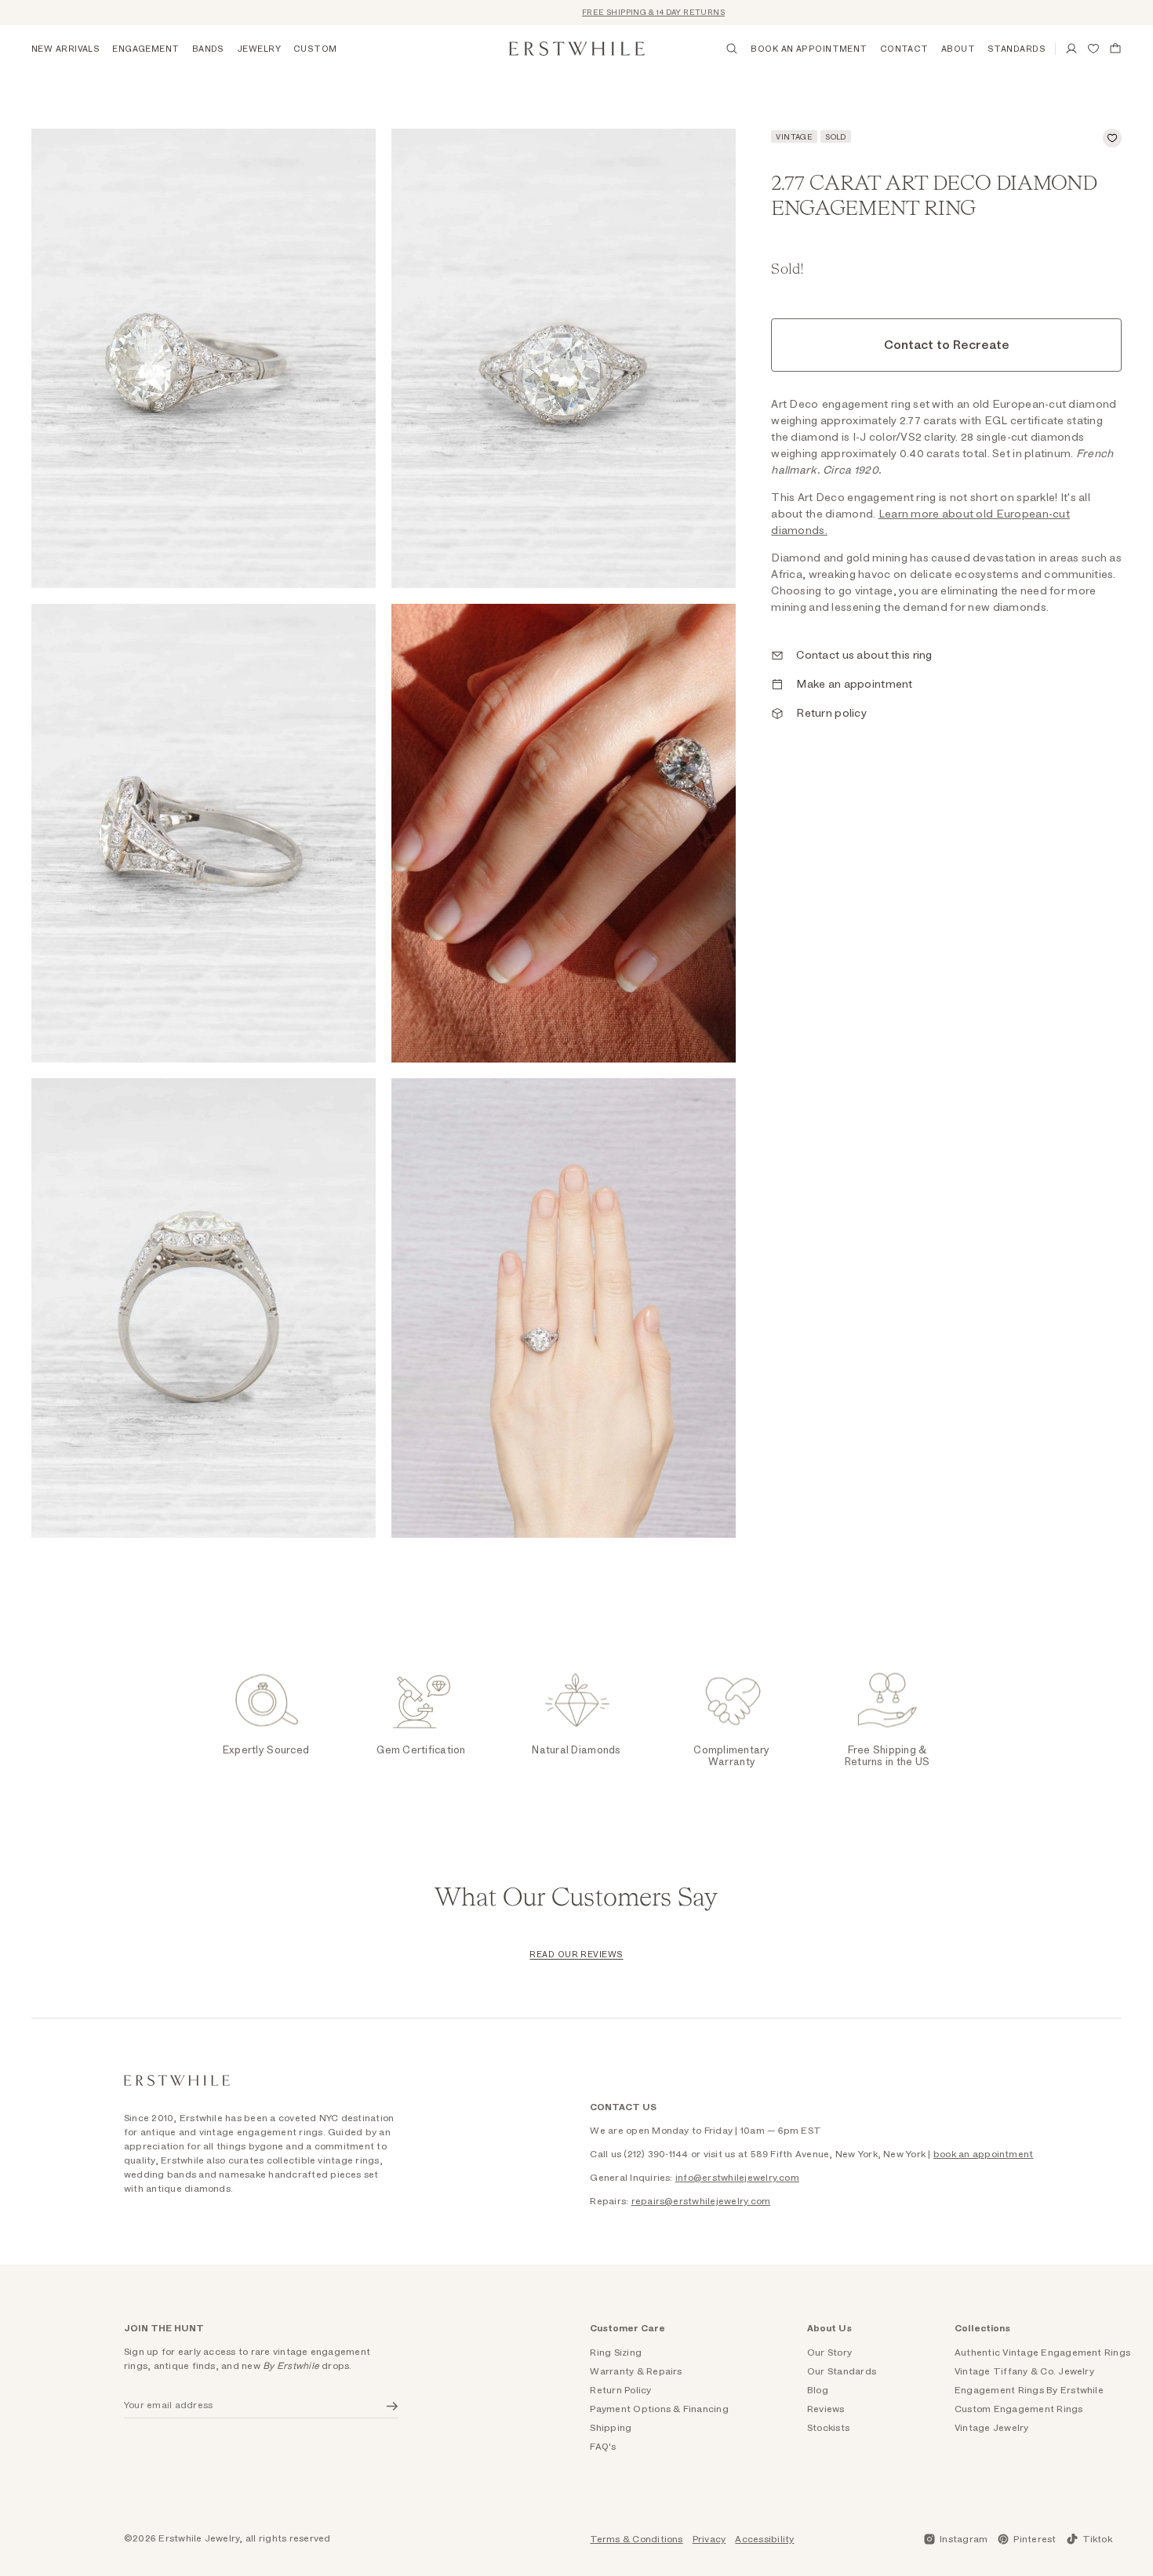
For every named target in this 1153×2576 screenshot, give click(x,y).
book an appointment (984, 2154)
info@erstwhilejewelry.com (737, 2178)
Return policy (831, 714)
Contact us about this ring (864, 656)
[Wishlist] (1093, 49)
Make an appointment (854, 685)
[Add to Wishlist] (1112, 138)
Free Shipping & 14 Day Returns (608, 13)
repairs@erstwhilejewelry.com (701, 2201)
